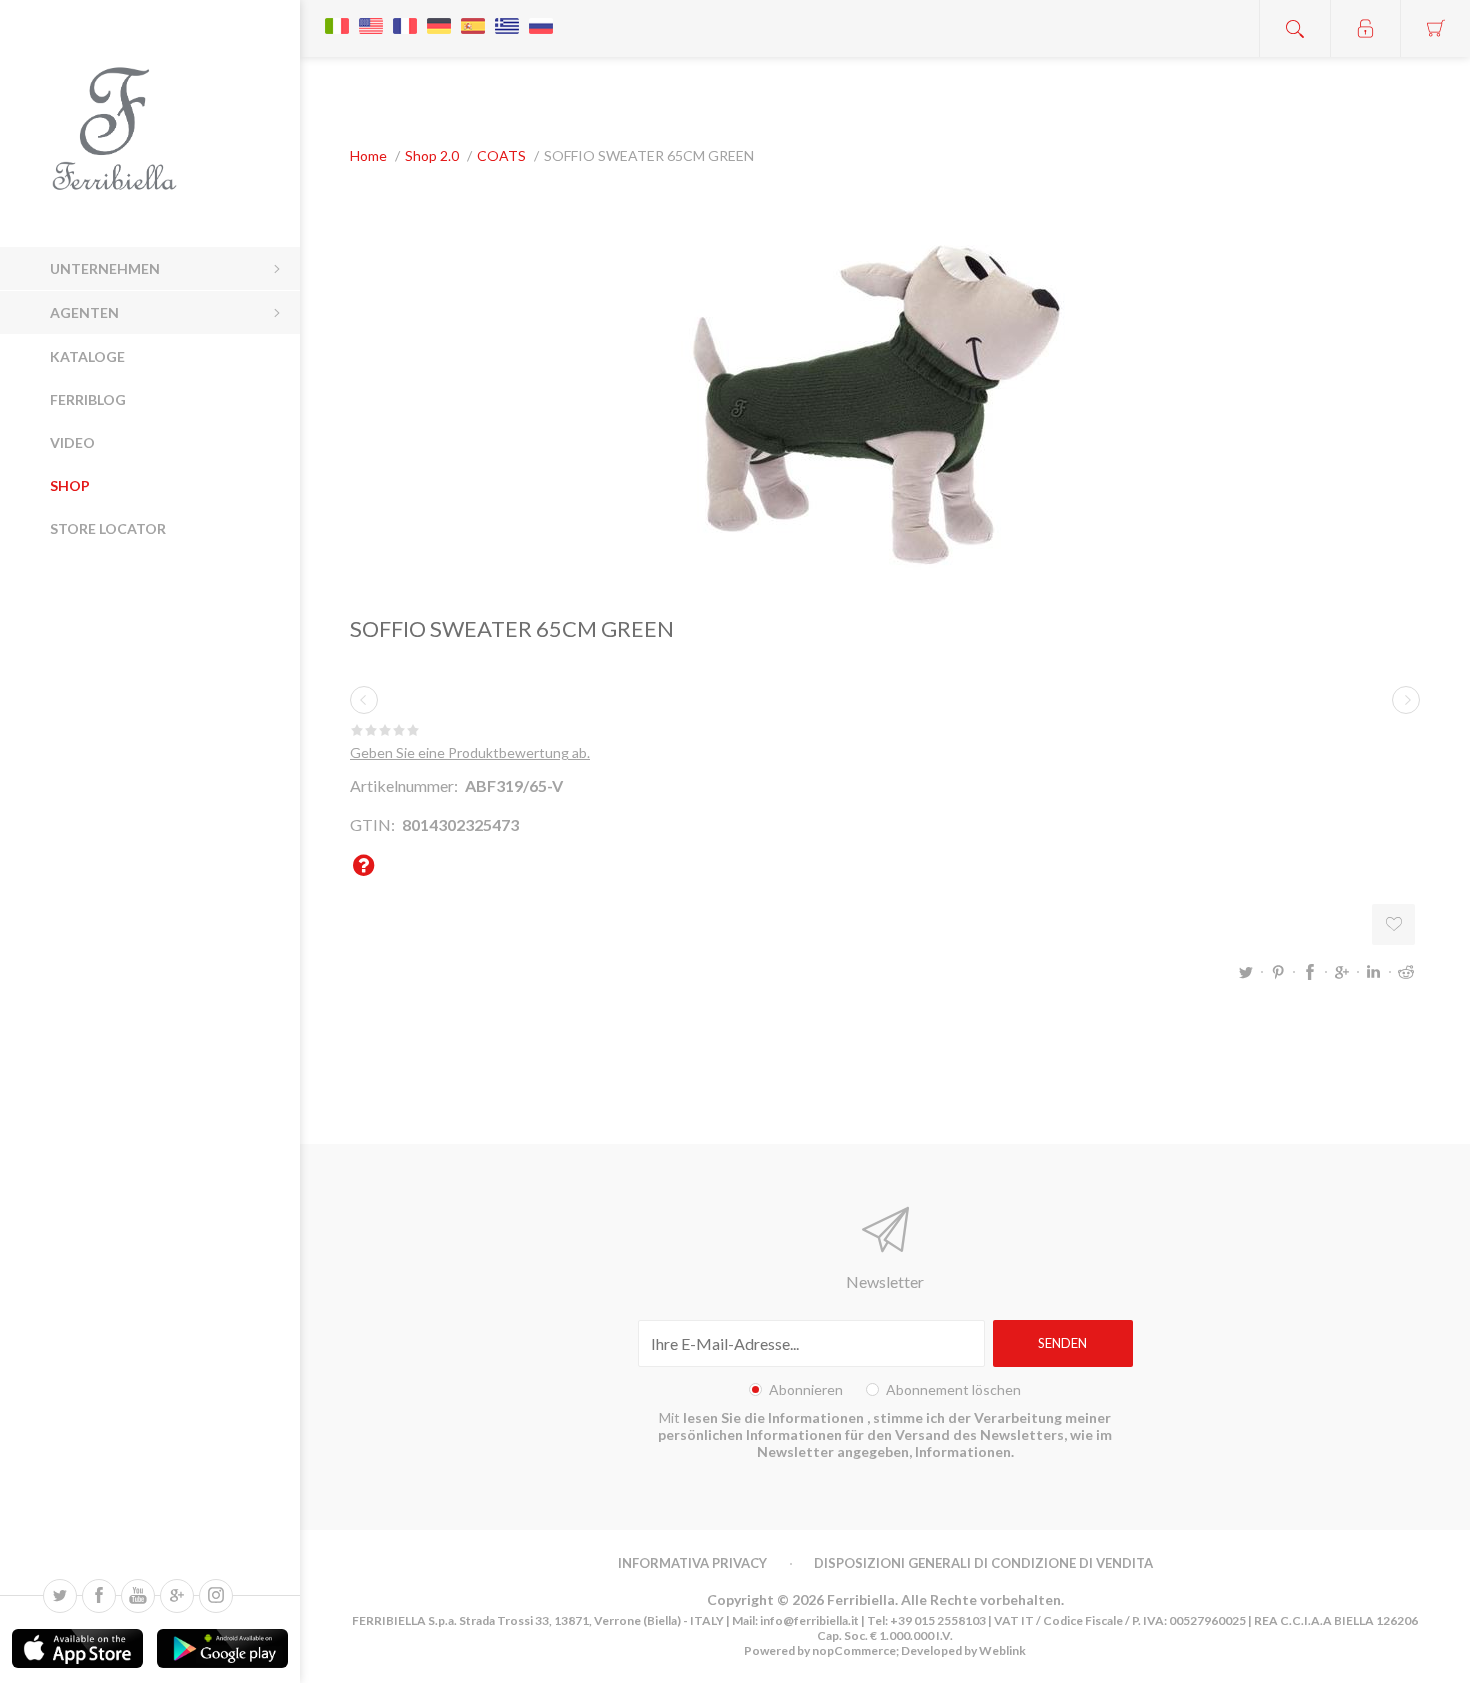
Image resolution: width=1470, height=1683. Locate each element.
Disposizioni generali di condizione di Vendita (983, 1563)
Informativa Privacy (692, 1563)
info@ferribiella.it (809, 1620)
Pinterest (1278, 972)
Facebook (1310, 972)
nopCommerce (853, 1650)
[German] (439, 16)
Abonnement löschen (953, 1389)
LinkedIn (1374, 972)
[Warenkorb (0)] (1435, 28)
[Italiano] (337, 16)
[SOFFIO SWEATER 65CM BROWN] (364, 700)
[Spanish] (473, 16)
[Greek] (507, 16)
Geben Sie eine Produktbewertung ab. (470, 752)
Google (1342, 972)
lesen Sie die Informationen (775, 1417)
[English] (371, 16)
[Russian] (541, 16)
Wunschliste (1393, 924)
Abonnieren (806, 1389)
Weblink (1002, 1650)
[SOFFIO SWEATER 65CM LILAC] (1406, 700)
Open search (1295, 28)
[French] (405, 16)
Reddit (1406, 972)
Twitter (1246, 972)
